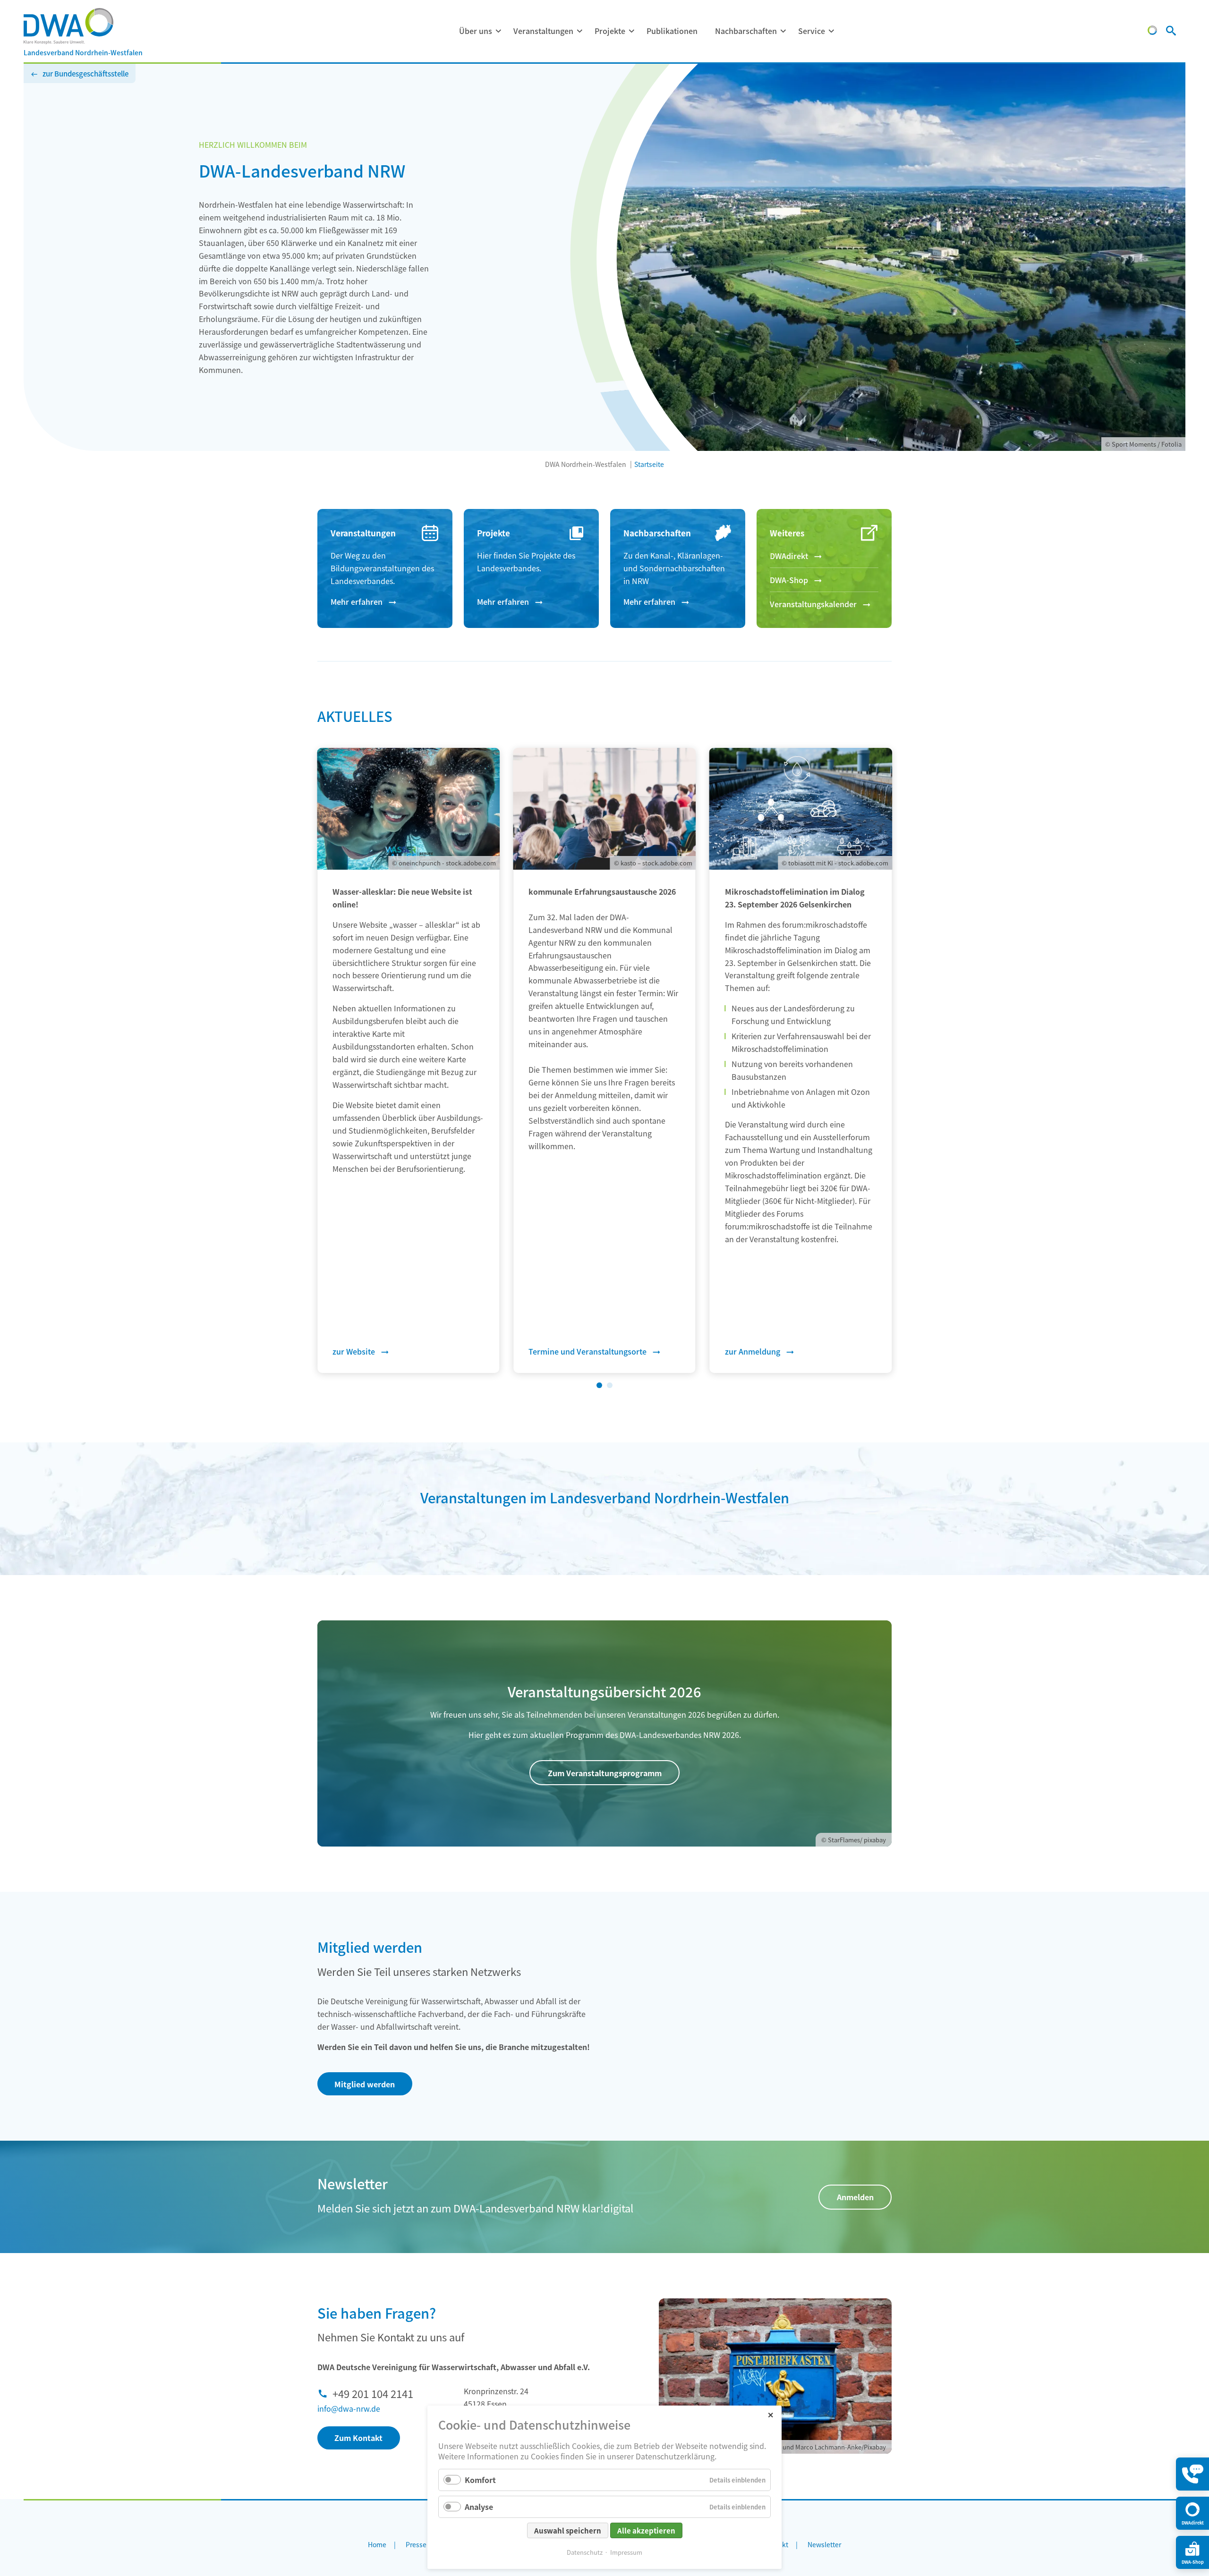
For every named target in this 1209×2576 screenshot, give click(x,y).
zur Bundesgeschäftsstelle (85, 73)
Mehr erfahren (357, 602)
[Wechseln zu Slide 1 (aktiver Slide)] (599, 1385)
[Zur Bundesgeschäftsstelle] (1152, 32)
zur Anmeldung (753, 1351)
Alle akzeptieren (646, 2530)
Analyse (479, 2507)
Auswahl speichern (568, 2530)
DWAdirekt (789, 556)
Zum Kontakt (358, 2438)
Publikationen (672, 31)
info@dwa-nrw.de (349, 2408)
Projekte (610, 31)
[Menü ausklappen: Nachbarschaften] (783, 31)
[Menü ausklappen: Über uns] (498, 31)
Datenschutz (585, 2552)
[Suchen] (1171, 32)
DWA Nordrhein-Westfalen (586, 464)
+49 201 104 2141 (373, 2393)
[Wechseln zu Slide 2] (610, 1385)
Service (812, 31)
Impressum (626, 2552)
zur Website (354, 1351)
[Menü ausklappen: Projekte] (631, 31)
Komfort (480, 2480)
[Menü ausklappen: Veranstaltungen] (579, 31)
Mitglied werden (365, 2084)
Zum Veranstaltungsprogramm (605, 1773)
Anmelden (855, 2197)
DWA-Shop (789, 580)
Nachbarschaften (746, 31)
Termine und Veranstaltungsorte (587, 1351)
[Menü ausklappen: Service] (831, 31)
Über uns (476, 31)
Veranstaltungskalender (813, 604)
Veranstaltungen (543, 31)
